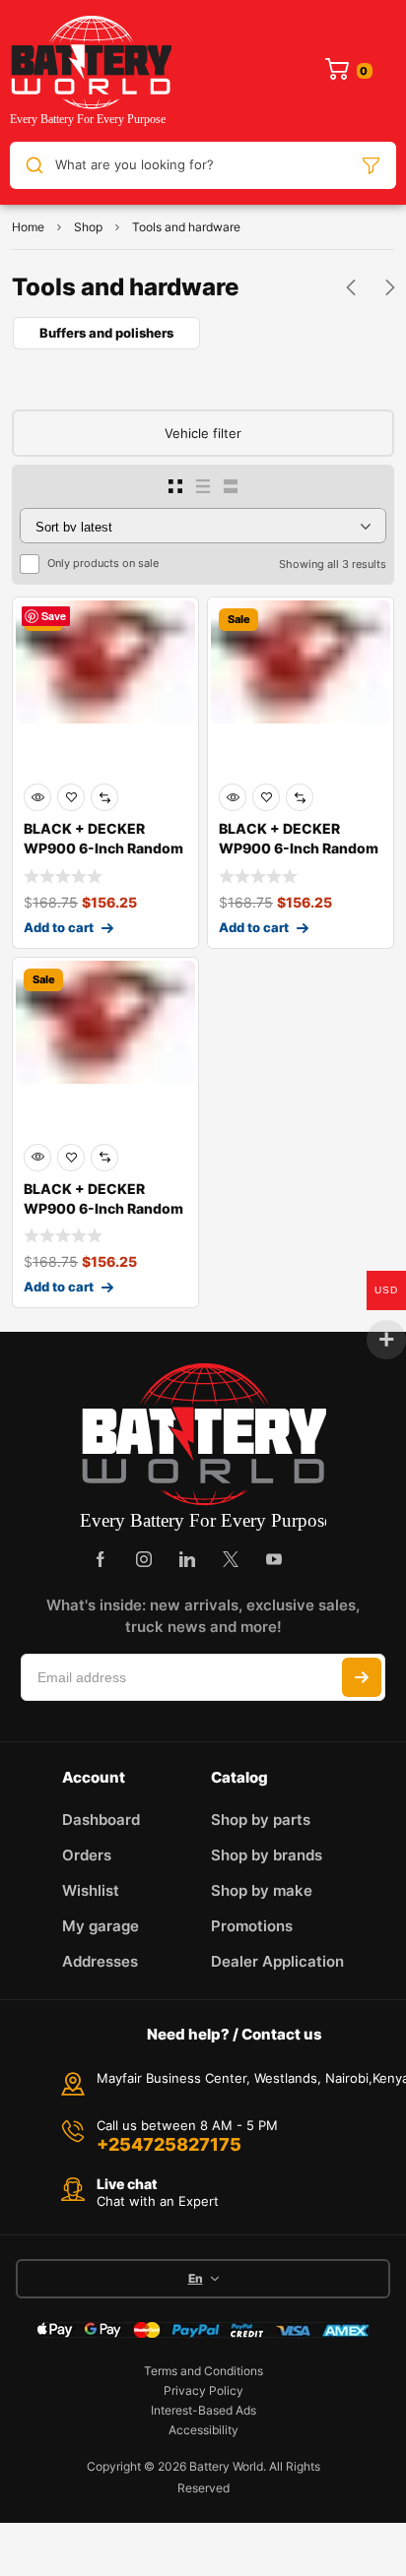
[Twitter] (231, 1559)
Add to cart (59, 927)
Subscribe (362, 1677)
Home (28, 227)
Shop (88, 227)
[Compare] (104, 797)
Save (54, 616)
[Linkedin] (187, 1559)
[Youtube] (274, 1559)
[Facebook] (101, 1559)
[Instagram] (144, 1559)
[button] (351, 287)
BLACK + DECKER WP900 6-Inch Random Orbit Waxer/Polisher (103, 848)
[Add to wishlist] (71, 797)
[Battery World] (91, 71)
